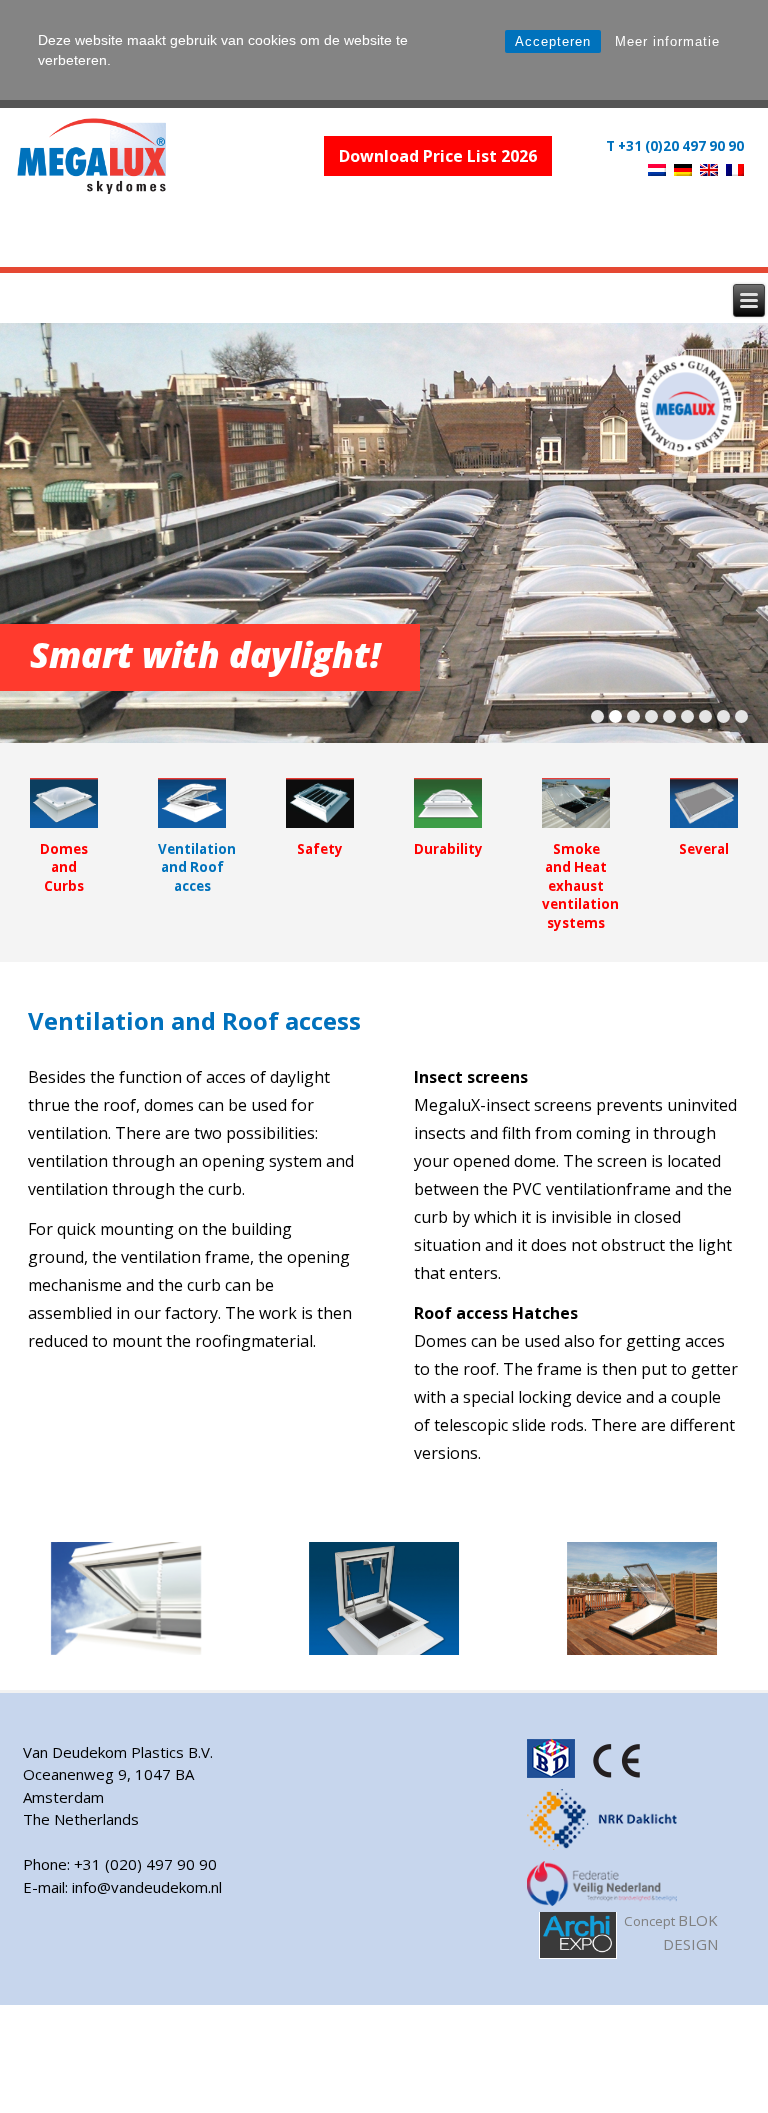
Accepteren (553, 41)
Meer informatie (667, 41)
